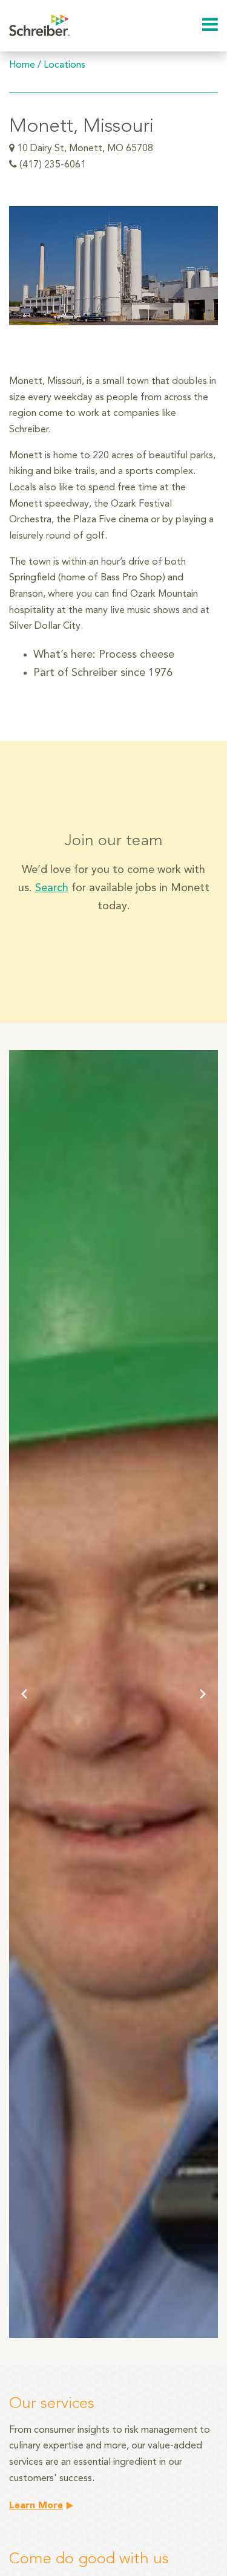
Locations (64, 65)
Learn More (36, 2506)
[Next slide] (203, 1694)
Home (22, 65)
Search (52, 888)
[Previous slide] (24, 1694)
